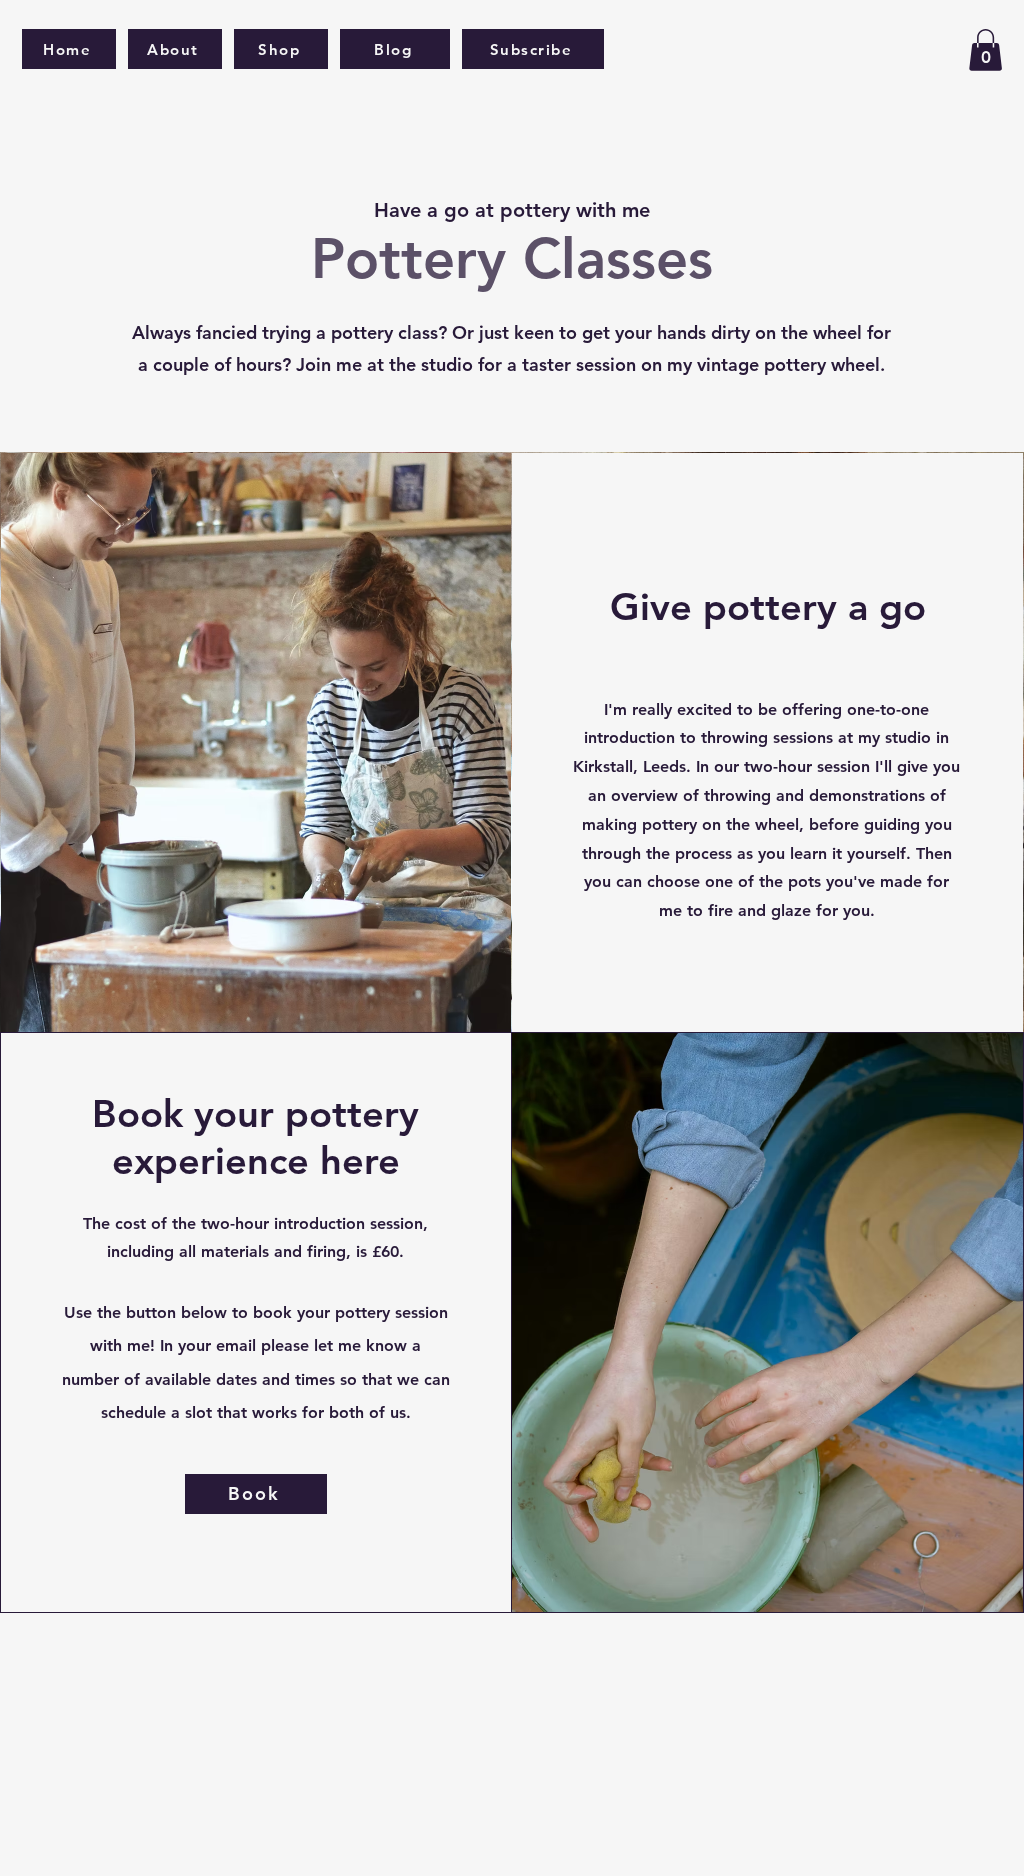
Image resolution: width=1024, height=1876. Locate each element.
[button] (985, 50)
